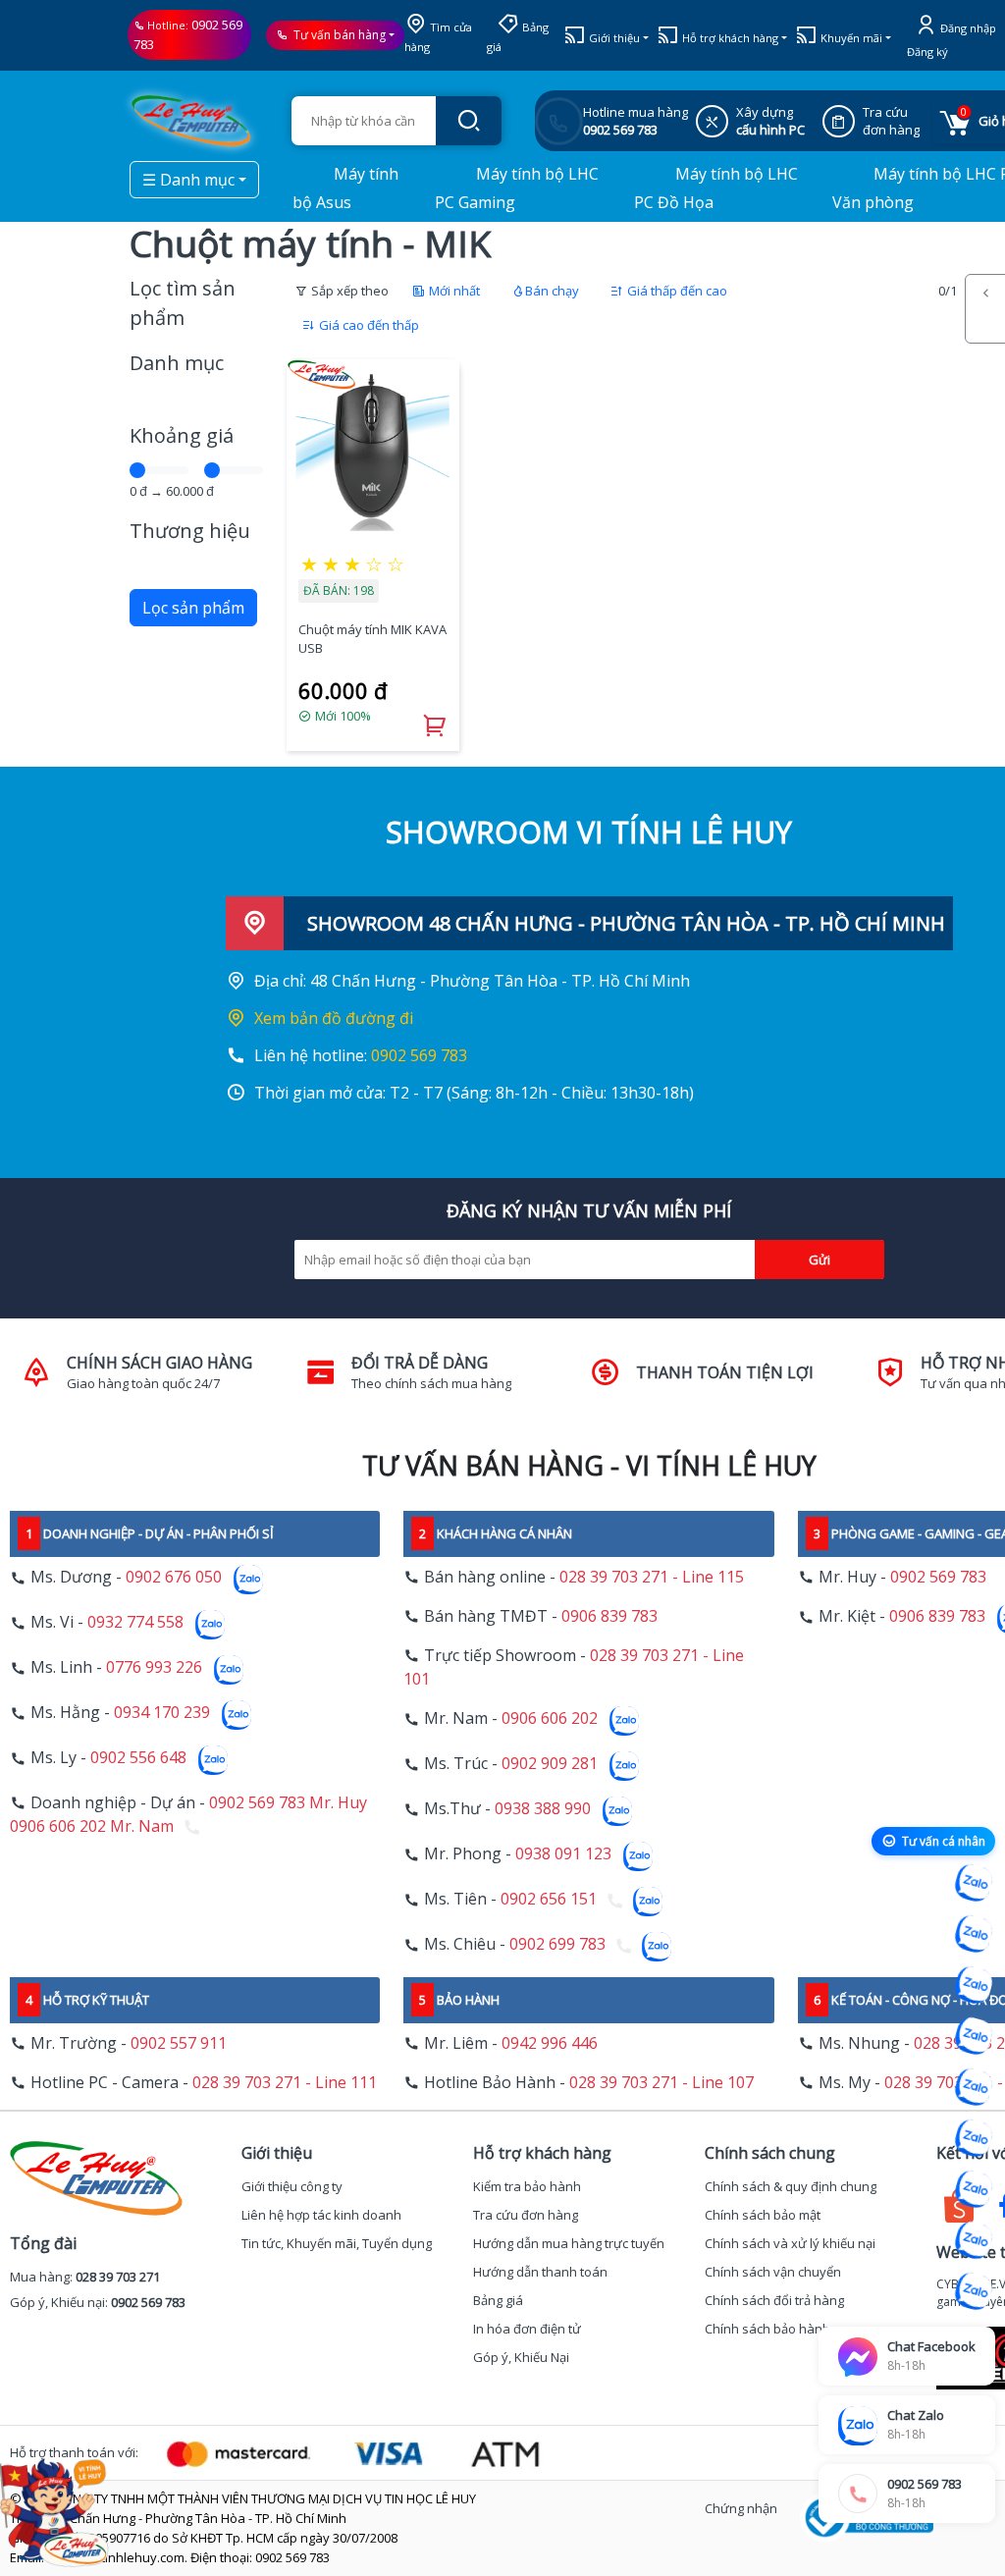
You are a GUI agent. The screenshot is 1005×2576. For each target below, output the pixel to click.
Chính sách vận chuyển (773, 2272)
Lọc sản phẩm (193, 608)
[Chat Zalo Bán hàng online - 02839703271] (974, 1883)
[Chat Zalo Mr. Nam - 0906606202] (974, 2036)
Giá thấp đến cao (676, 291)
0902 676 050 (174, 1578)
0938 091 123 (563, 1854)
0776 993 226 (154, 1668)
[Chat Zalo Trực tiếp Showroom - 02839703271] (974, 1985)
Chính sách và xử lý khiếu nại (790, 2243)
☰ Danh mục (188, 180)
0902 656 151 (549, 1900)
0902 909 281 (550, 1764)
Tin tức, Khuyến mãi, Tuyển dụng (337, 2243)
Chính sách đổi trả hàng (774, 2300)
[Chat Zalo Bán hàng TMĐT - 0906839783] (974, 1934)
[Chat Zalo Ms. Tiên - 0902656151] (974, 2240)
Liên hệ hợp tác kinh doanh (321, 2215)
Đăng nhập (967, 28)
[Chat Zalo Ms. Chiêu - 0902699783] (974, 2291)
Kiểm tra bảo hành (527, 2186)
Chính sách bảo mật (763, 2215)
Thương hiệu (190, 531)
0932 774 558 (135, 1623)
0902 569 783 (419, 1055)
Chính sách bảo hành (767, 2329)
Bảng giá (498, 2300)
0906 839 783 (609, 1616)
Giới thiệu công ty (292, 2186)
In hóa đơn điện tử (527, 2329)
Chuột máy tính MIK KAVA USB (372, 639)
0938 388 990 (543, 1809)
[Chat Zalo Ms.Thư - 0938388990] (974, 2138)
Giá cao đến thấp (368, 325)
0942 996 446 (550, 2043)
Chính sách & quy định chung (791, 2186)
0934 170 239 (162, 1713)
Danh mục (177, 363)
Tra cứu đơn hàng (526, 2215)
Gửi (820, 1260)
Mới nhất (453, 291)
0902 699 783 (557, 1945)
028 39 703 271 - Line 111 (285, 2082)
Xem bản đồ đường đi (334, 1018)
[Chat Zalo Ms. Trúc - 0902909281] (974, 2087)
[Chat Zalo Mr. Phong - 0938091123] (974, 2189)
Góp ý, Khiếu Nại (521, 2357)
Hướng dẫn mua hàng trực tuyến (569, 2243)
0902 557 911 (179, 2043)
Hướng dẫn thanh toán (540, 2272)
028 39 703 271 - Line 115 (652, 1577)
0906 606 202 (550, 1719)
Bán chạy (552, 291)
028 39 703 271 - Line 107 (661, 2082)
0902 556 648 (138, 1758)
